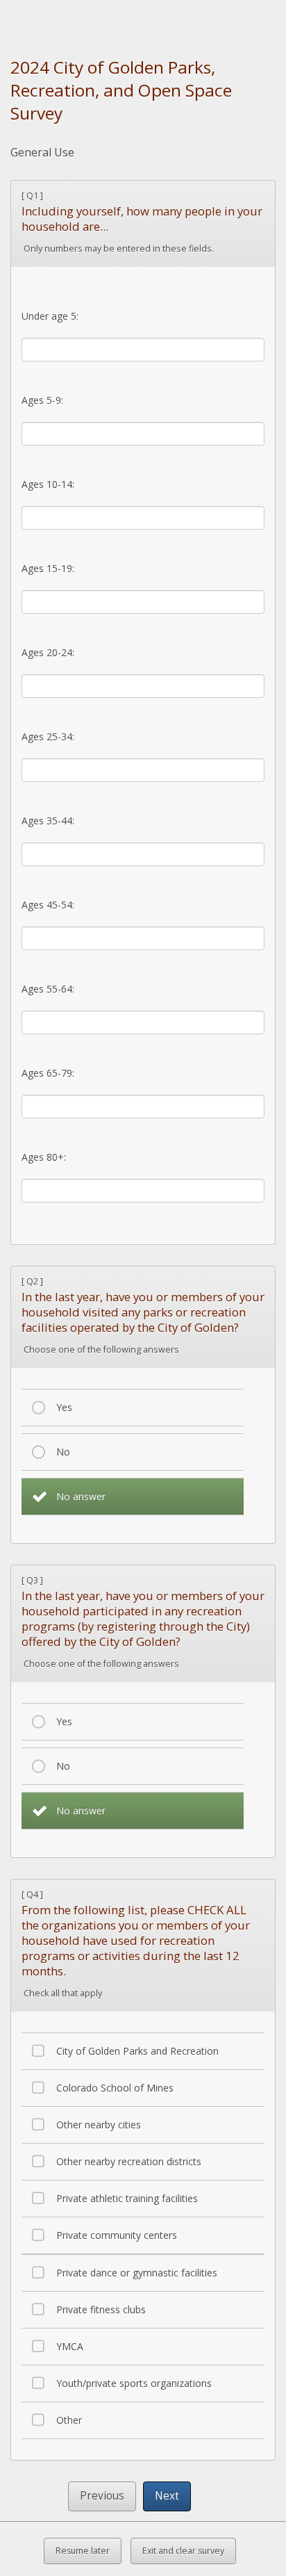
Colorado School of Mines (115, 2088)
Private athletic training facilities (127, 2198)
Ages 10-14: (48, 484)
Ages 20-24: (48, 652)
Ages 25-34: (48, 736)
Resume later (83, 2551)
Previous (102, 2496)
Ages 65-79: (48, 1073)
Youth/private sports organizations (134, 2383)
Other (69, 2420)
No (63, 1452)
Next (167, 2496)
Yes (64, 1407)
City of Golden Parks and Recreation (137, 2051)
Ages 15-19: (48, 568)
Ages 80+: (44, 1157)
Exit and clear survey (183, 2551)
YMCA (70, 2346)
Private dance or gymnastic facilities (137, 2273)
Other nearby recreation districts (129, 2161)
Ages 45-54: (48, 905)
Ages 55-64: (48, 989)
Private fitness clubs (101, 2309)
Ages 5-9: (42, 400)
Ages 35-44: (48, 821)
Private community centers (117, 2235)
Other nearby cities (99, 2125)
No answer (81, 1496)
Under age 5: (50, 316)
